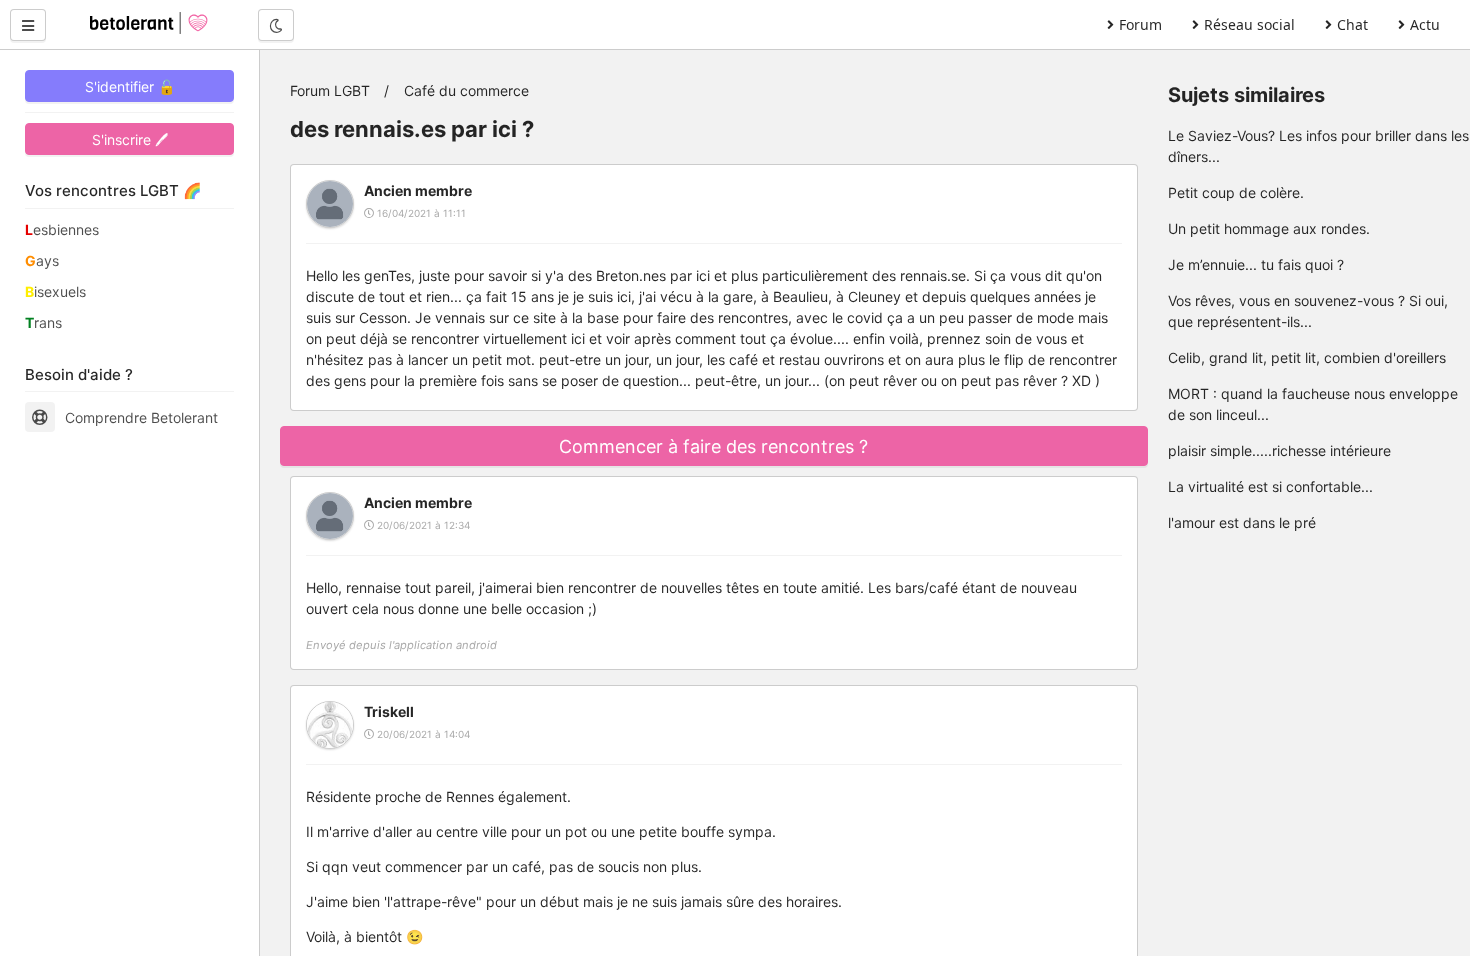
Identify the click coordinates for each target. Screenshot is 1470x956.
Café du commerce (466, 90)
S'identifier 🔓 (130, 86)
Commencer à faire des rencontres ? (713, 446)
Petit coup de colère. (1236, 192)
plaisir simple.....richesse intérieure (1279, 450)
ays (42, 260)
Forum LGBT (330, 90)
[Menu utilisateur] (28, 25)
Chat (1352, 24)
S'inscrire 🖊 (130, 139)
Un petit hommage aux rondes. (1269, 228)
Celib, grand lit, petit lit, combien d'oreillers (1307, 357)
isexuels (55, 291)
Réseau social (1249, 24)
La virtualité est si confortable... (1270, 486)
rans (43, 322)
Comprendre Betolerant (141, 417)
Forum (1140, 24)
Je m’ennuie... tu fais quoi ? (1256, 264)
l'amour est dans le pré (1242, 522)
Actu (1425, 24)
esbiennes (62, 229)
